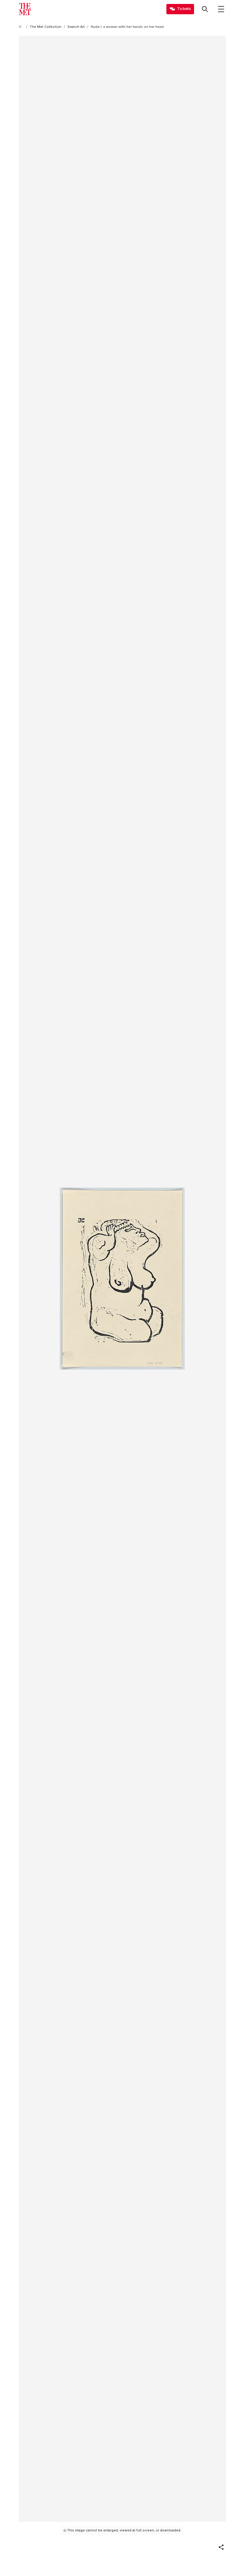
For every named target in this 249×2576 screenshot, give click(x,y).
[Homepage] (25, 9)
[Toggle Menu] (221, 9)
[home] (21, 27)
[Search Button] (205, 9)
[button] (221, 2547)
